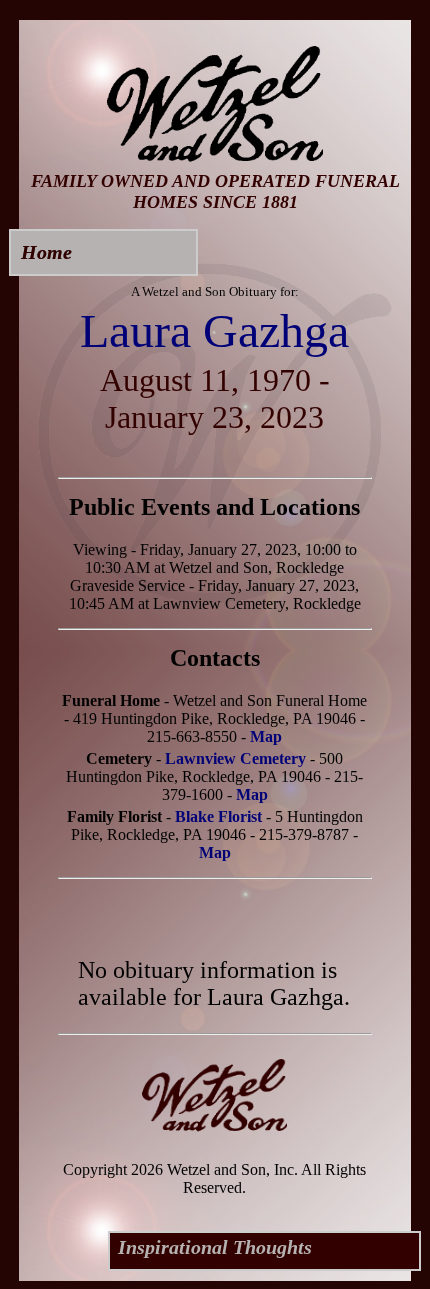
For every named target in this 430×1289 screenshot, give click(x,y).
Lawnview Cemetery (235, 758)
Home (46, 252)
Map (266, 736)
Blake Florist (218, 816)
